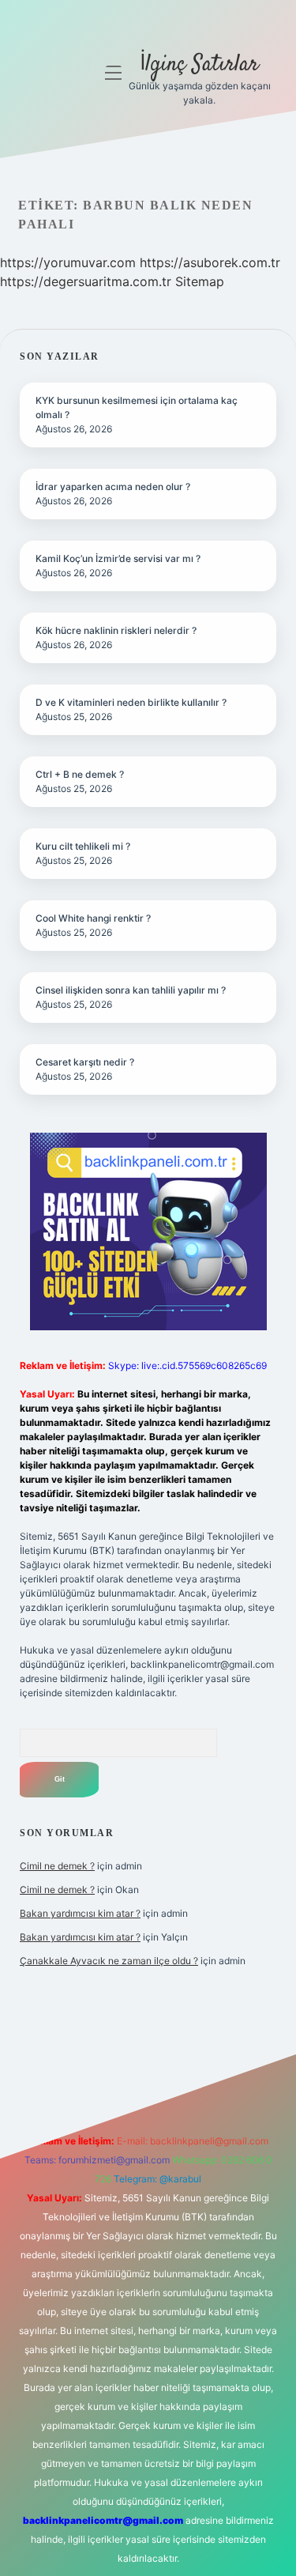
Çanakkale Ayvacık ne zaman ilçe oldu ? (109, 1961)
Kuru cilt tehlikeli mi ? (83, 846)
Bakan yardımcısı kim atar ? (80, 1913)
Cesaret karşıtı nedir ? (85, 1062)
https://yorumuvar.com (68, 262)
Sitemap (200, 281)
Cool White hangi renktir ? (93, 918)
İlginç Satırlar (199, 65)
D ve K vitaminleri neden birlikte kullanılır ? (131, 702)
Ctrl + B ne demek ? (80, 774)
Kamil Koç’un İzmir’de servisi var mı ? (118, 558)
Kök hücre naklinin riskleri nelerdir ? (116, 630)
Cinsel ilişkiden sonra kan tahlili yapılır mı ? (131, 990)
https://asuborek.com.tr (210, 262)
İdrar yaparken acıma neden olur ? (113, 487)
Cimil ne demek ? (57, 1866)
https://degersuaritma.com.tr (86, 281)
